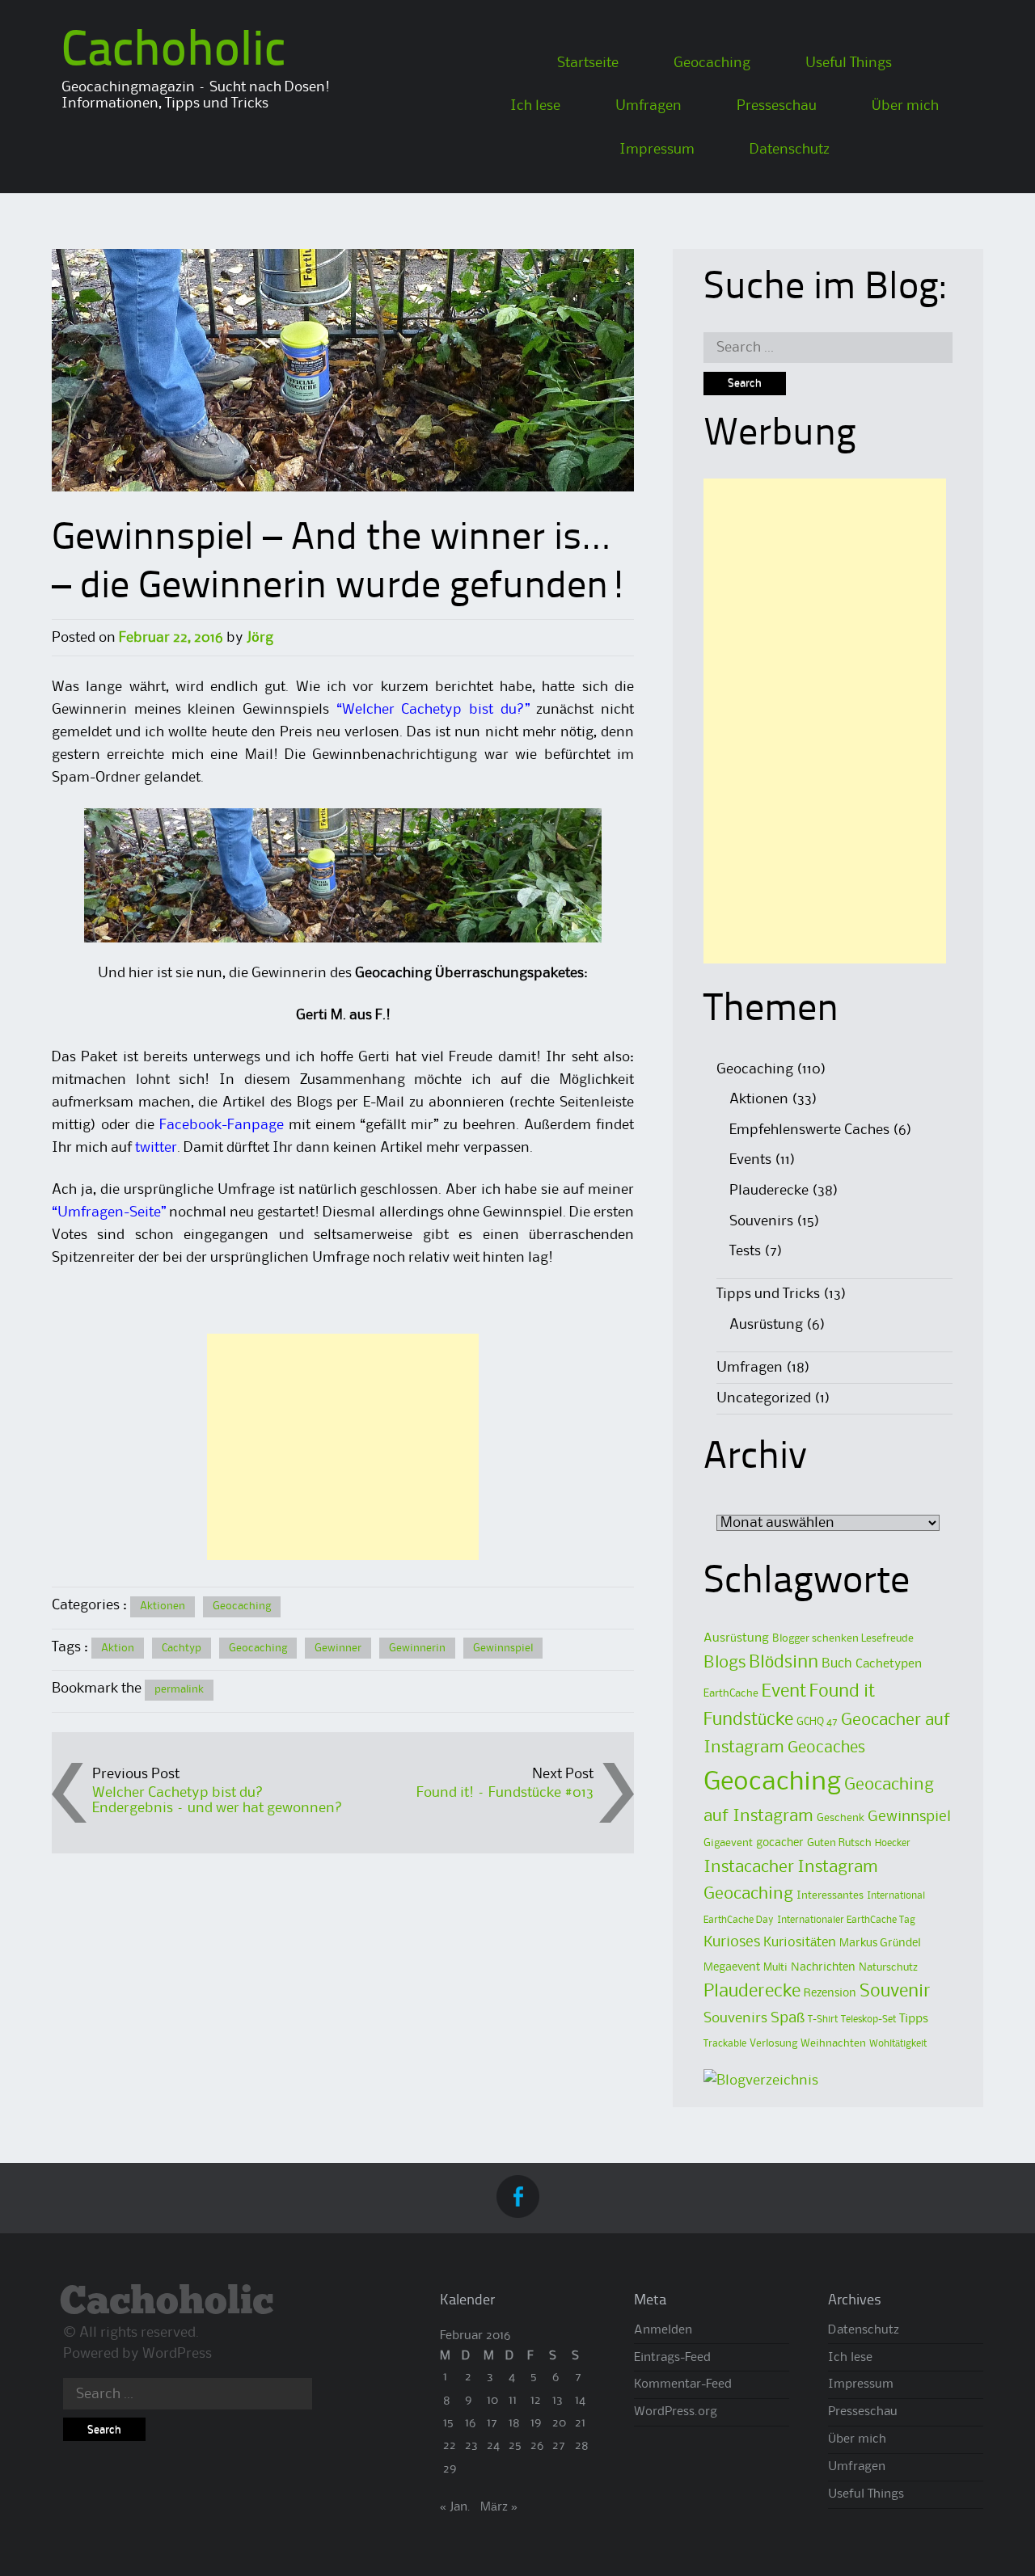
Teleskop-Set (868, 2019)
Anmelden (663, 2330)
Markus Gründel (880, 1944)
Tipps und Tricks (768, 1294)
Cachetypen (889, 1664)
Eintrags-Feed (672, 2358)
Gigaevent (728, 1843)
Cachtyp (182, 1648)
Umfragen (648, 106)
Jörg (260, 638)
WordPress (177, 2354)
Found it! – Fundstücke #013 (505, 1793)
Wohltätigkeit (898, 2044)
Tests (745, 1251)
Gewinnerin (417, 1648)
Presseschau (777, 106)
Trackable (725, 2044)
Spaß (788, 2018)
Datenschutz (790, 150)
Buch (837, 1664)
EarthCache (731, 1693)
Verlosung (773, 2043)
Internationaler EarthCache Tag (846, 1920)
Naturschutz (888, 1967)
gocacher (780, 1843)
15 (448, 2423)
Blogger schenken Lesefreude (843, 1638)
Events (750, 1160)
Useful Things (849, 63)
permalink (179, 1689)
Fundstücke (748, 1720)
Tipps (914, 2019)
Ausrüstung (766, 1325)
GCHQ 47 (817, 1722)
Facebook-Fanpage (222, 1125)
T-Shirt (823, 2019)
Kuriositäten (800, 1943)
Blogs (724, 1663)
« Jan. (455, 2507)
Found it (842, 1692)
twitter (156, 1148)
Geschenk (841, 1818)
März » (499, 2507)
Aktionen (163, 1606)
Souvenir (895, 1992)
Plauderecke (769, 1191)
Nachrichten (823, 1968)
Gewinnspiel (503, 1648)
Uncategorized (764, 1398)
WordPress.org (676, 2412)
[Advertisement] (343, 1447)
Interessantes (830, 1895)
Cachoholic (173, 53)
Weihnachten (833, 2043)
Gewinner (338, 1648)
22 (450, 2446)
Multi (775, 1967)
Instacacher (749, 1867)
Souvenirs (761, 1221)
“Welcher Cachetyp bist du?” (433, 710)
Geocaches (826, 1748)
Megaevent (732, 1968)
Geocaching (712, 63)
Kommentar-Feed (683, 2384)
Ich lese (535, 106)
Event (784, 1692)
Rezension (830, 1994)
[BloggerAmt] (761, 2081)
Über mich (905, 106)
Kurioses (732, 1942)
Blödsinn (784, 1663)
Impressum (657, 150)
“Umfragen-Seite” (109, 1212)
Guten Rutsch (839, 1843)
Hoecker (893, 1843)
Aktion (118, 1648)
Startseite (588, 63)
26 (537, 2446)
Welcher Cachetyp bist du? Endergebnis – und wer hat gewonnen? (218, 1800)
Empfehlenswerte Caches (809, 1130)
